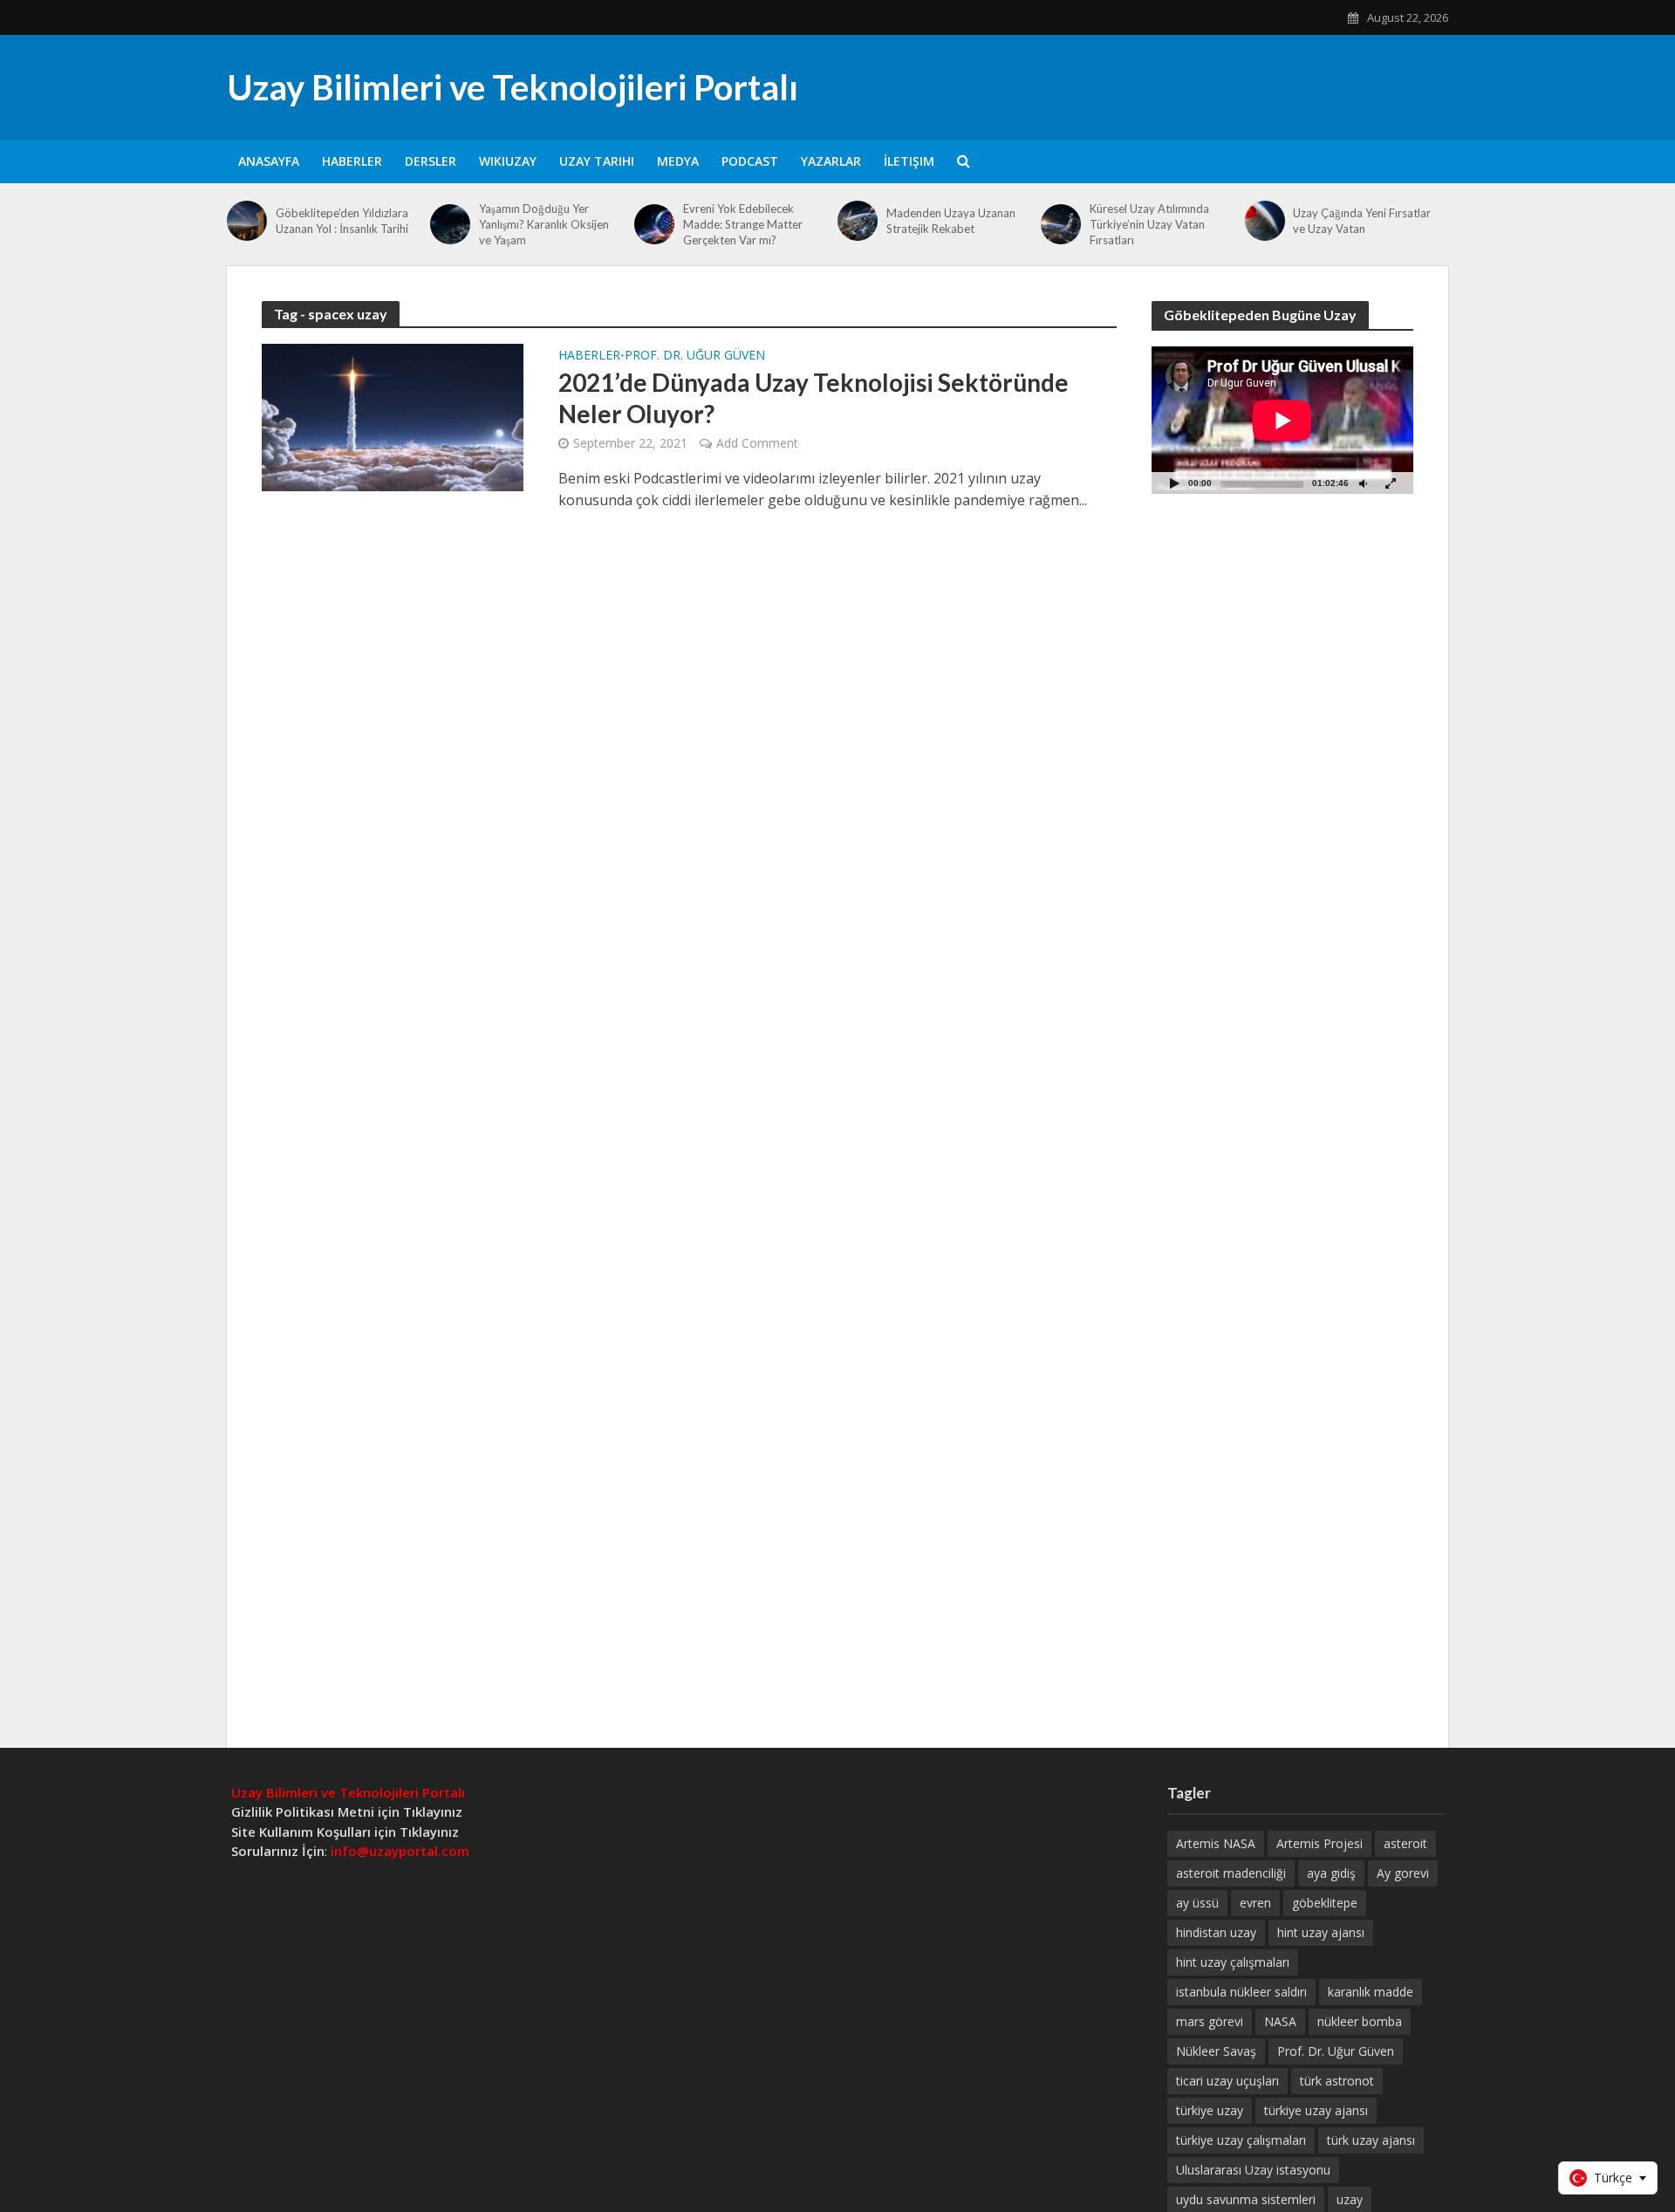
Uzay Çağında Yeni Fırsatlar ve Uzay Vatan (1362, 221)
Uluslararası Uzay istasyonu (1253, 2170)
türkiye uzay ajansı (1316, 2110)
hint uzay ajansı (1321, 1932)
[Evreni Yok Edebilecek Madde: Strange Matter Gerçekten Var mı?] (654, 224)
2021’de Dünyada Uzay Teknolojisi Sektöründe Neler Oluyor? (814, 398)
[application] (1282, 420)
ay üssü (1197, 1903)
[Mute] (1363, 483)
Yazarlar (831, 161)
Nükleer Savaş (1216, 2051)
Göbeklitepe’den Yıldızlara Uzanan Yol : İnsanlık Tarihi (342, 221)
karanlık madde (1371, 1992)
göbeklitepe (1325, 1903)
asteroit (1405, 1843)
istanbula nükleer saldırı (1241, 1992)
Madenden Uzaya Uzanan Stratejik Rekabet (951, 221)
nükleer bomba (1360, 2021)
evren (1255, 1903)
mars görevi (1210, 2021)
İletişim (909, 161)
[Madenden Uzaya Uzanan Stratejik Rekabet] (858, 221)
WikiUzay (508, 161)
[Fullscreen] (1391, 483)
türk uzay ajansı (1371, 2140)
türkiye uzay (1210, 2110)
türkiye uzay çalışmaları (1241, 2140)
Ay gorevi (1403, 1873)
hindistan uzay (1216, 1932)
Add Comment (757, 443)
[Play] (1174, 483)
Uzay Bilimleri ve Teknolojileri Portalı (513, 87)
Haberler (352, 161)
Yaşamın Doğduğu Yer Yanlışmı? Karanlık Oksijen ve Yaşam (544, 224)
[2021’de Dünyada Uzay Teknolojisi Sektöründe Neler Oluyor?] (393, 416)
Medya (678, 161)
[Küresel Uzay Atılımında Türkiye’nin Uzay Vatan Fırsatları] (1061, 224)
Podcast (750, 161)
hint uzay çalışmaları (1233, 1962)
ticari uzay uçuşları (1227, 2081)
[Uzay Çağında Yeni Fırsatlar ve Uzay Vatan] (1265, 221)
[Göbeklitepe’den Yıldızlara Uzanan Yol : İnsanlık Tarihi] (247, 221)
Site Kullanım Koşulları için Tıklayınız (345, 1832)
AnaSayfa (269, 161)
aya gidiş (1331, 1873)
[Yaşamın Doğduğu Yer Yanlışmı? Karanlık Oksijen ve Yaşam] (450, 224)
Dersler (431, 161)
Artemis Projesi (1319, 1843)
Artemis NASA (1216, 1843)
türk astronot (1337, 2081)
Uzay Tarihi (597, 161)
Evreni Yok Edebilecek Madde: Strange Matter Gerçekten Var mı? (743, 224)
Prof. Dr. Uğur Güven (695, 356)
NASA (1280, 2021)
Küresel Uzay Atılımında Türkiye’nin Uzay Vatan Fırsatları (1149, 224)
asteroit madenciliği (1231, 1873)
